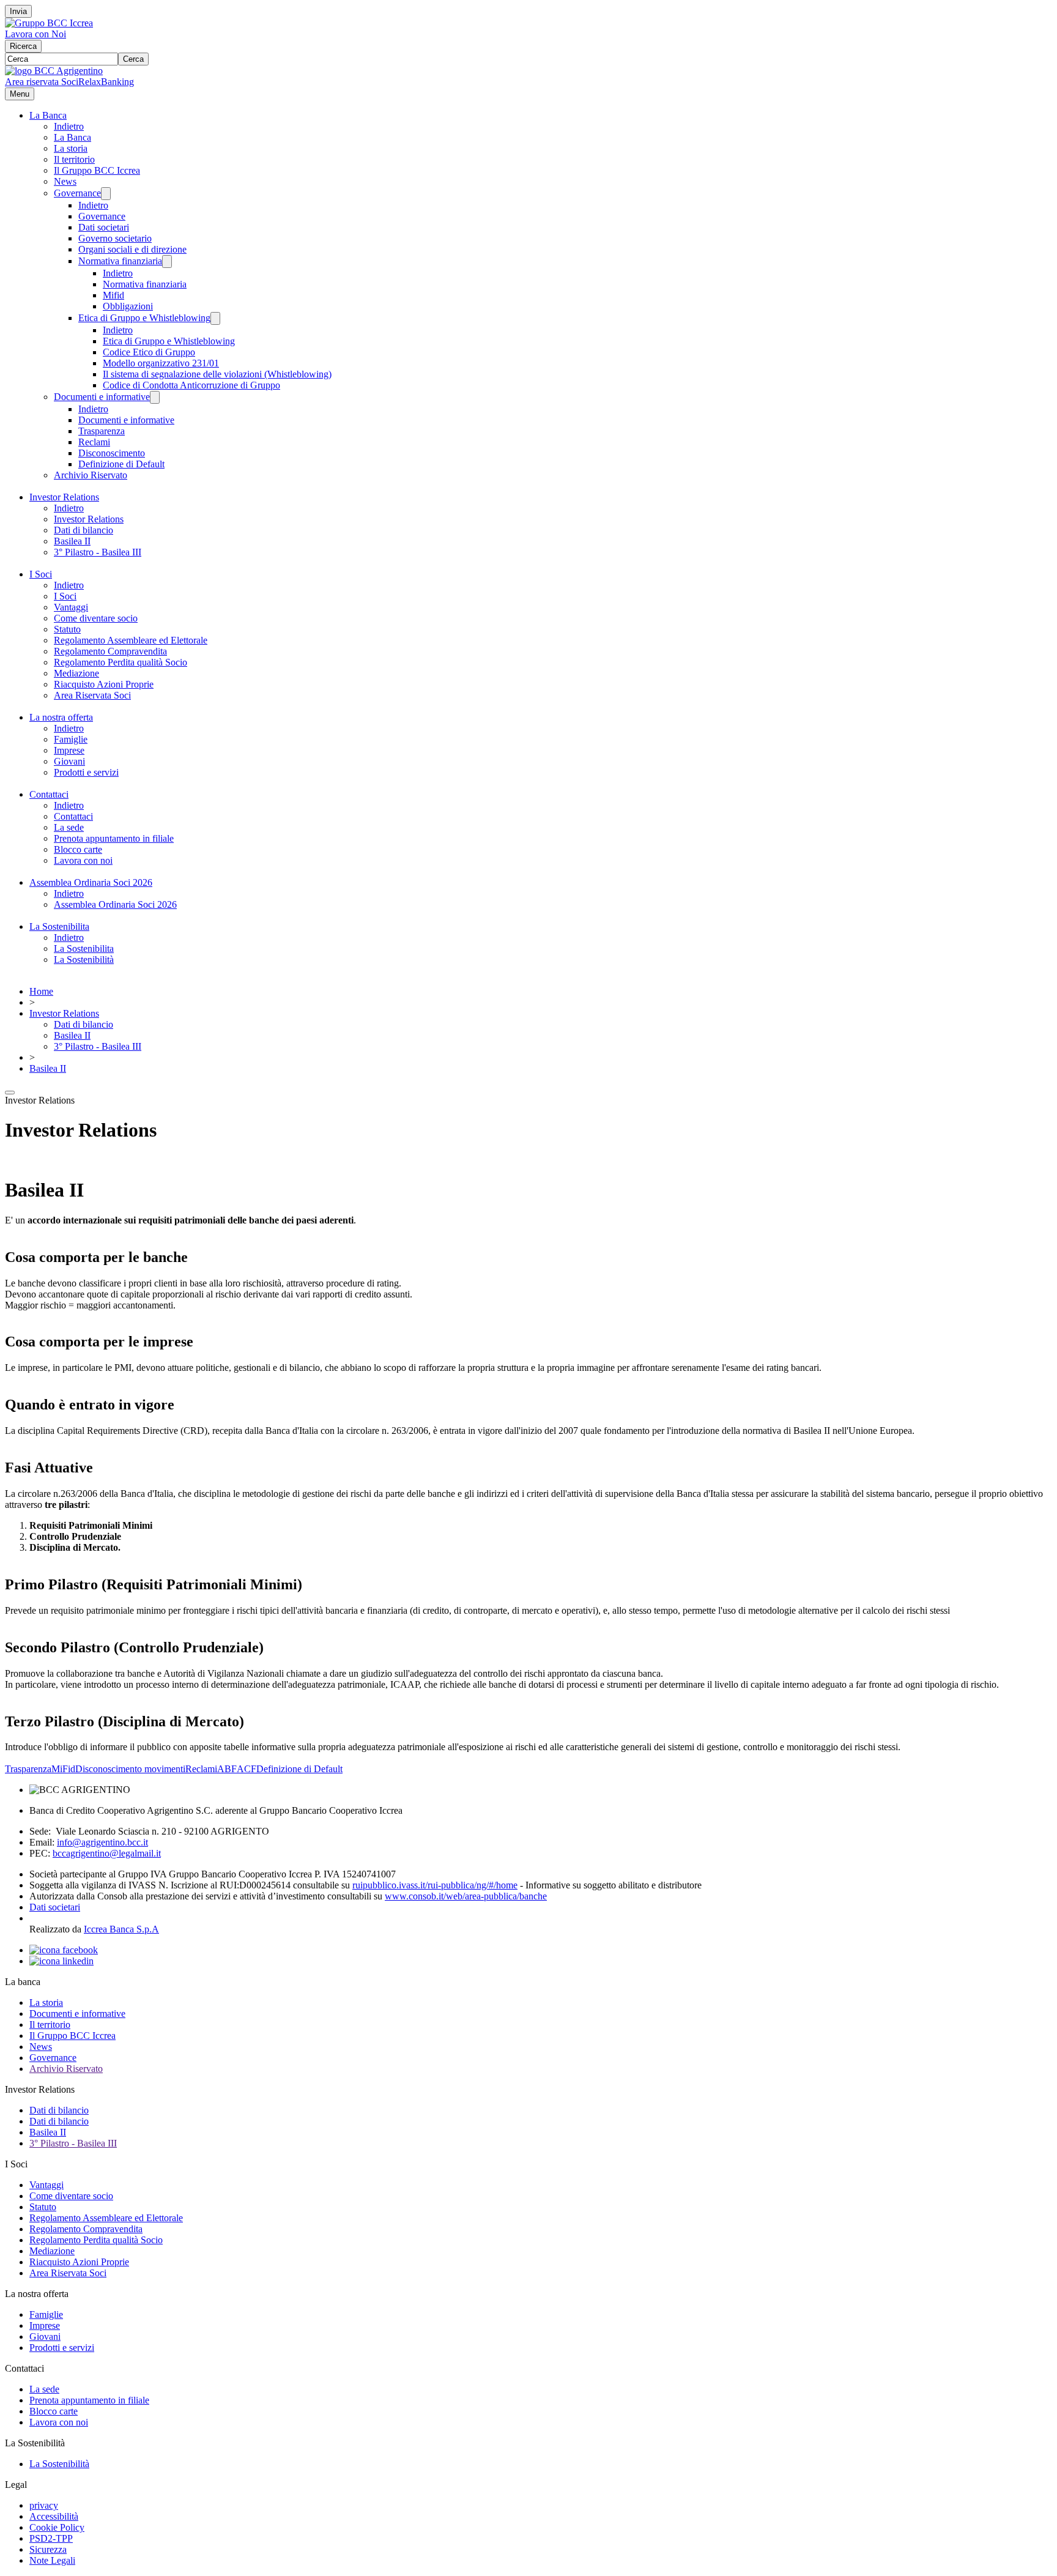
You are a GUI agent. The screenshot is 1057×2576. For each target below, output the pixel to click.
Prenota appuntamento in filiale (114, 838)
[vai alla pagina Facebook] (64, 1950)
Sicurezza (48, 2549)
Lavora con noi (83, 860)
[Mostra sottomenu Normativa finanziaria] (167, 262)
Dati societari (104, 227)
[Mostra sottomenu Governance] (106, 194)
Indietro (69, 126)
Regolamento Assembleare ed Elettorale (131, 640)
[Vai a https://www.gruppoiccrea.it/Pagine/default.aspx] (49, 23)
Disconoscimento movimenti (130, 1769)
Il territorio (74, 159)
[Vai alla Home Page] (54, 71)
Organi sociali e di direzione (132, 249)
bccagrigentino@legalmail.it (107, 1853)
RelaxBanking (106, 82)
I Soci (41, 574)
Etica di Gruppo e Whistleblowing (144, 318)
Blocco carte (78, 849)
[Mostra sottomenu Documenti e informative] (155, 397)
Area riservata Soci (42, 82)
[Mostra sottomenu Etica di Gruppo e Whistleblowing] (215, 318)
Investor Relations (64, 497)
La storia (71, 148)
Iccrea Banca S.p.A (121, 1929)
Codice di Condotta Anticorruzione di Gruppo (191, 385)
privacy (44, 2505)
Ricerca (23, 46)
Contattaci (49, 794)
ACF (247, 1769)
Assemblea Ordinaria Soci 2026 (91, 882)
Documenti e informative (102, 397)
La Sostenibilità (84, 960)
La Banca (48, 115)
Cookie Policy (57, 2527)
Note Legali (52, 2560)
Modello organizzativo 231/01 (161, 363)
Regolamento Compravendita (110, 651)
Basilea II (72, 541)
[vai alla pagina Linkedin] (61, 1961)
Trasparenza (102, 431)
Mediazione (76, 673)
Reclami (94, 442)
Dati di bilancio (83, 530)
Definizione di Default (121, 464)
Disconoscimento (112, 453)
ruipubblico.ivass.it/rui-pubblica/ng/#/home (435, 1885)
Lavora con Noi (35, 34)
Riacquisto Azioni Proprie (104, 684)
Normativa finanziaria (120, 261)
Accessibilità (54, 2516)
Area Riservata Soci (92, 695)
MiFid (63, 1769)
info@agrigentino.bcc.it (102, 1842)
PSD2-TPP (51, 2538)
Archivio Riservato (91, 475)
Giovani (69, 761)
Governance (77, 193)
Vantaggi (71, 607)
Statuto (67, 629)
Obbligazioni (128, 306)
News (65, 181)
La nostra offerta (61, 717)
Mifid (113, 295)
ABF (227, 1769)
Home (41, 991)
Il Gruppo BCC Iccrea (97, 170)
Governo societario (115, 238)
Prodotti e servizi (86, 772)
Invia (18, 11)
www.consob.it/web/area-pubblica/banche (466, 1896)
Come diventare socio (96, 618)
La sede (69, 827)
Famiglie (71, 739)
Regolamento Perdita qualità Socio (121, 662)
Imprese (69, 750)
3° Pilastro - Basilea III (98, 552)
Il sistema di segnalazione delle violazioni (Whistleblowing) (217, 374)
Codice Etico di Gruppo (149, 352)
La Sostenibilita (59, 926)
